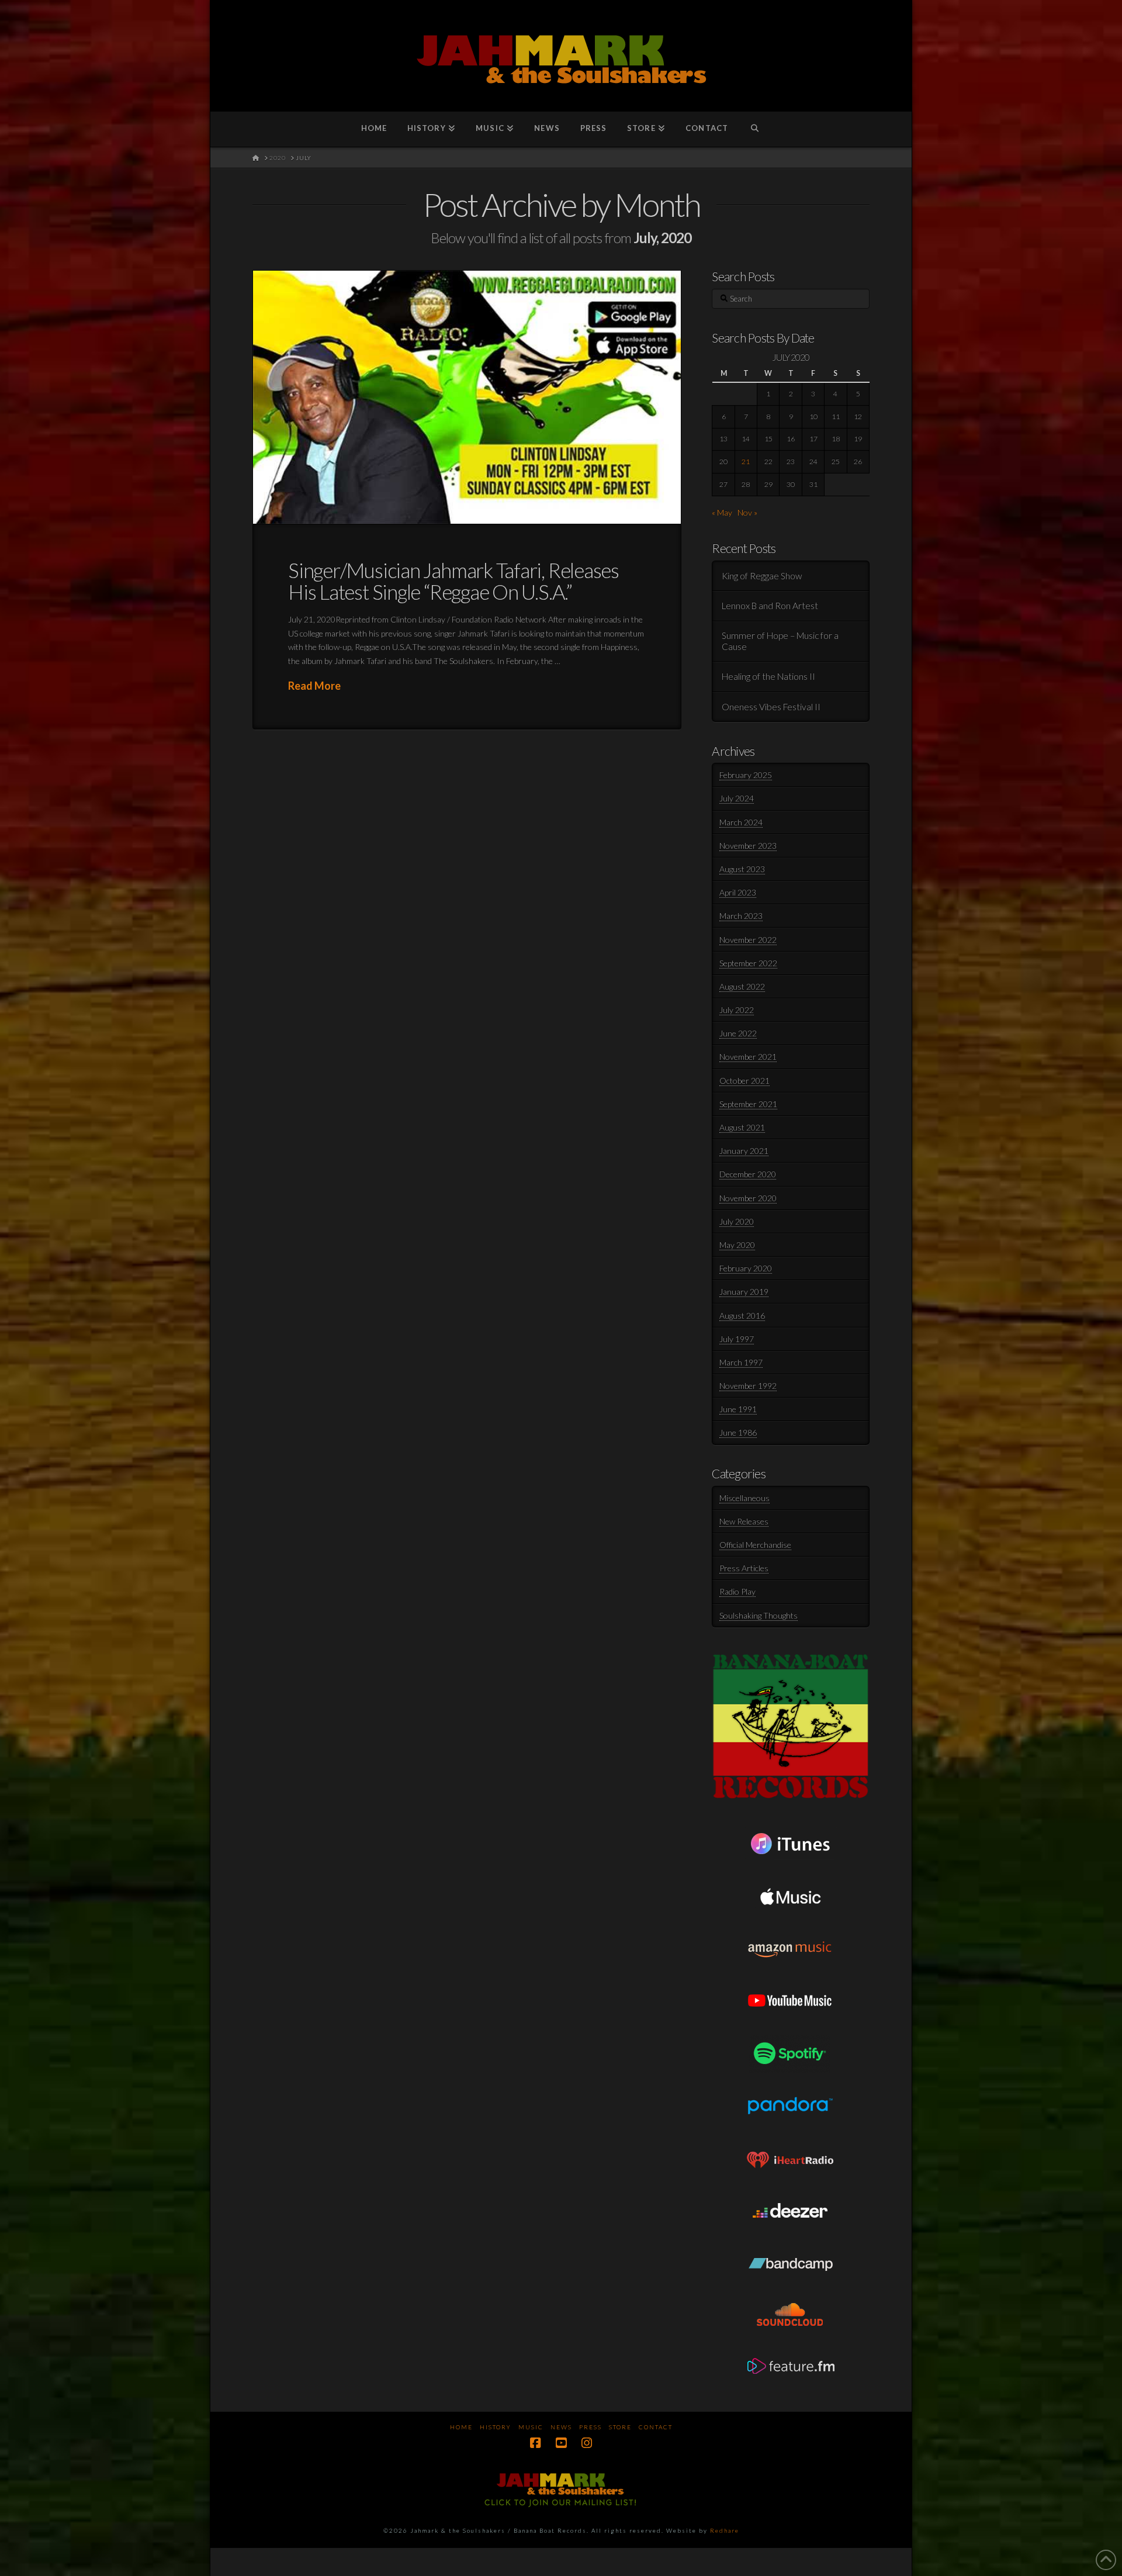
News (561, 2427)
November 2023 (748, 846)
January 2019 (744, 1292)
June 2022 (738, 1033)
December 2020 (748, 1174)
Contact (656, 2427)
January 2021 (744, 1151)
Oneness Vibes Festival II (771, 707)
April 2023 (738, 892)
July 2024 (737, 798)
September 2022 (748, 963)
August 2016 (742, 1315)
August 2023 (742, 869)
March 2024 (741, 822)
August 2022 (742, 986)
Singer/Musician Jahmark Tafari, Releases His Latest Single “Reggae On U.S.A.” (453, 581)
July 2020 (737, 1221)
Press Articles (744, 1568)
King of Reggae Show (762, 576)
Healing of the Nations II (768, 676)
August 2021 (742, 1127)
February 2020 (746, 1268)
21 (746, 461)
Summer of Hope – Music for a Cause (780, 641)
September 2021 (748, 1104)
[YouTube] (561, 2443)
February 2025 (746, 775)
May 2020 (737, 1245)
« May (722, 512)
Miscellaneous (744, 1498)
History (496, 2427)
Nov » (747, 512)
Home (461, 2427)
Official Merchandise (755, 1545)
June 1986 (738, 1432)
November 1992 (748, 1386)
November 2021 (748, 1057)
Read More (314, 686)
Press (591, 2427)
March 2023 (741, 916)
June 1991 (738, 1409)
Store (620, 2427)
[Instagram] (587, 2443)
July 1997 (737, 1339)
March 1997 (741, 1362)
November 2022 (748, 940)
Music (531, 2427)
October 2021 (744, 1080)
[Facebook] (535, 2443)
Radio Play (737, 1591)
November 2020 (748, 1198)
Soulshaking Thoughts (759, 1615)
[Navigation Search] (755, 129)
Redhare (725, 2530)
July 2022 (737, 1010)
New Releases (744, 1521)
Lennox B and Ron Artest (770, 606)
